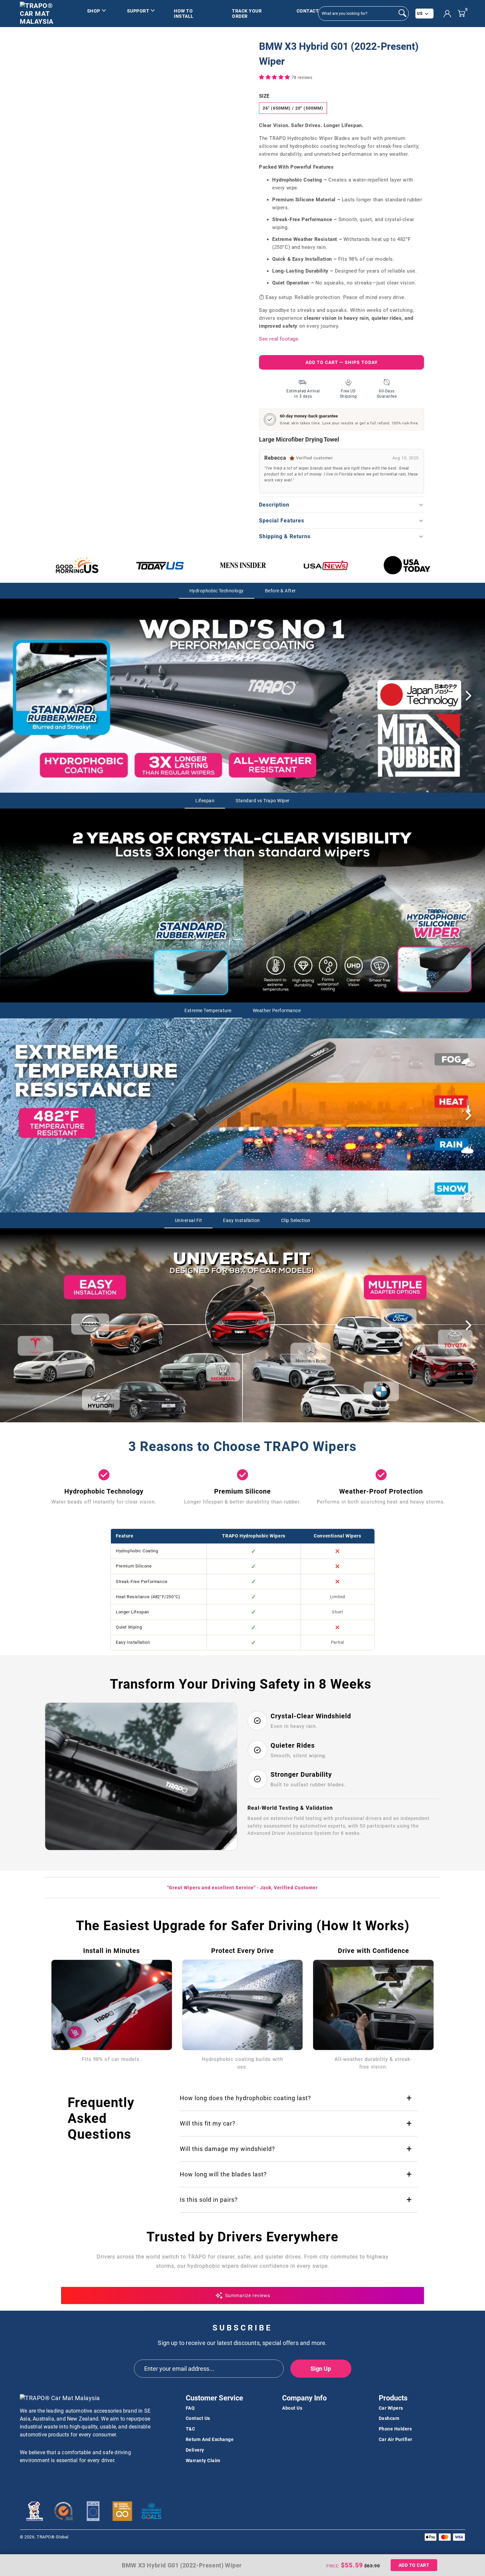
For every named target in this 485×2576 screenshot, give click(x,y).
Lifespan (205, 801)
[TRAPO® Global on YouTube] (37, 2478)
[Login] (447, 14)
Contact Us (198, 2418)
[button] (275, 77)
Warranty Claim (203, 2460)
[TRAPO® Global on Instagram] (48, 2478)
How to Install (184, 14)
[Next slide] (469, 696)
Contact (308, 11)
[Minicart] (461, 13)
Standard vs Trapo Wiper (263, 801)
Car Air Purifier (396, 2439)
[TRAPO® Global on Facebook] (25, 2478)
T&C (191, 2429)
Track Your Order (247, 14)
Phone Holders (395, 2429)
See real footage (279, 339)
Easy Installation (242, 1220)
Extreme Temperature (208, 1010)
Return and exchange (210, 2439)
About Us (292, 2408)
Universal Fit (189, 1220)
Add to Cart (414, 2565)
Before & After (280, 591)
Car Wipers (391, 2408)
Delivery (195, 2450)
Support (138, 11)
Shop (94, 11)
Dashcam (389, 2418)
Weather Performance (277, 1010)
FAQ (190, 2408)
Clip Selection (296, 1220)
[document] (152, 78)
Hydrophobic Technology (217, 591)
